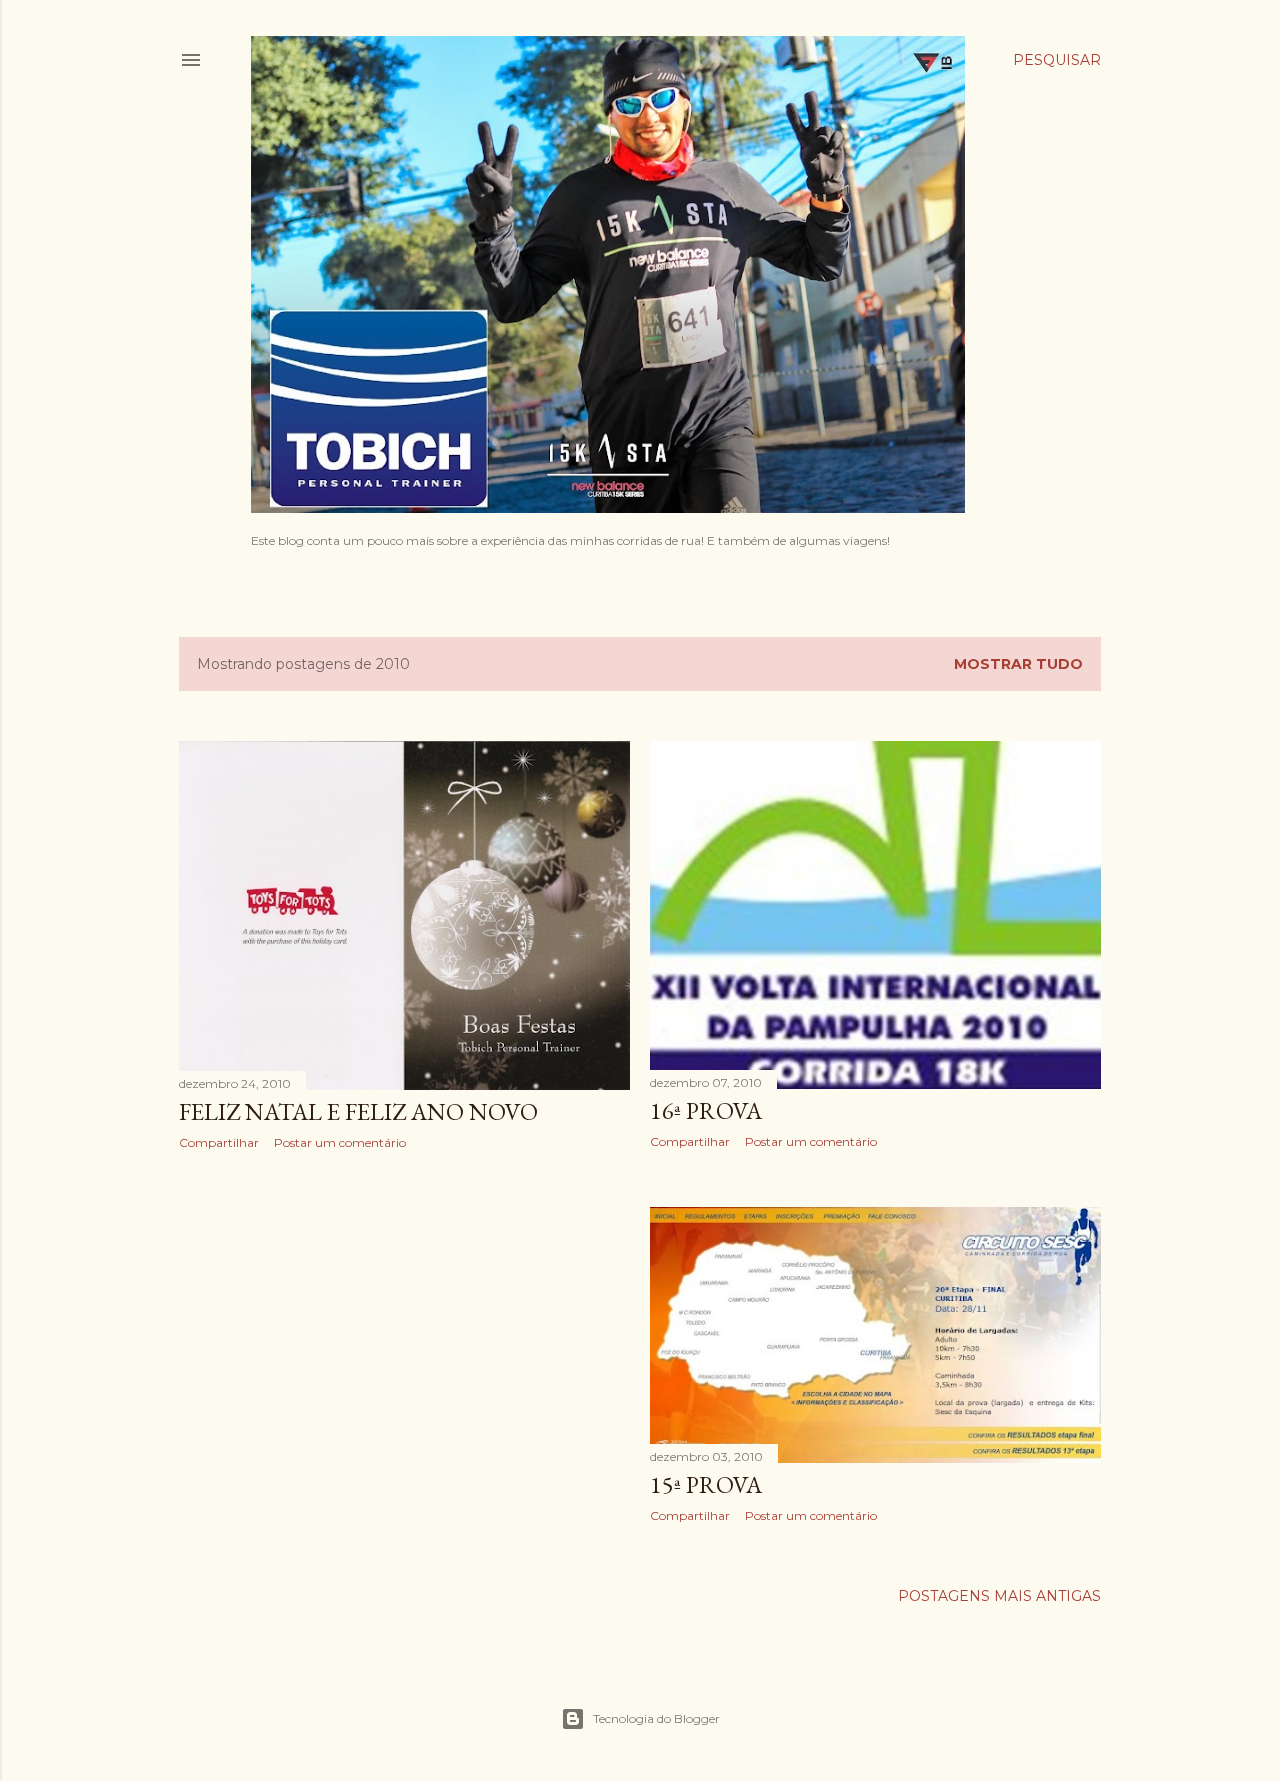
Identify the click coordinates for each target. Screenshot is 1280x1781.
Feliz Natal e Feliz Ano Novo (358, 1111)
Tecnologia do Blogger (656, 1718)
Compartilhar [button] (219, 1142)
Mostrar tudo (1018, 664)
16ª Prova (706, 1110)
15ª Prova (706, 1484)
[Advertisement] (404, 1340)
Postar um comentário (340, 1142)
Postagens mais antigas (999, 1596)
